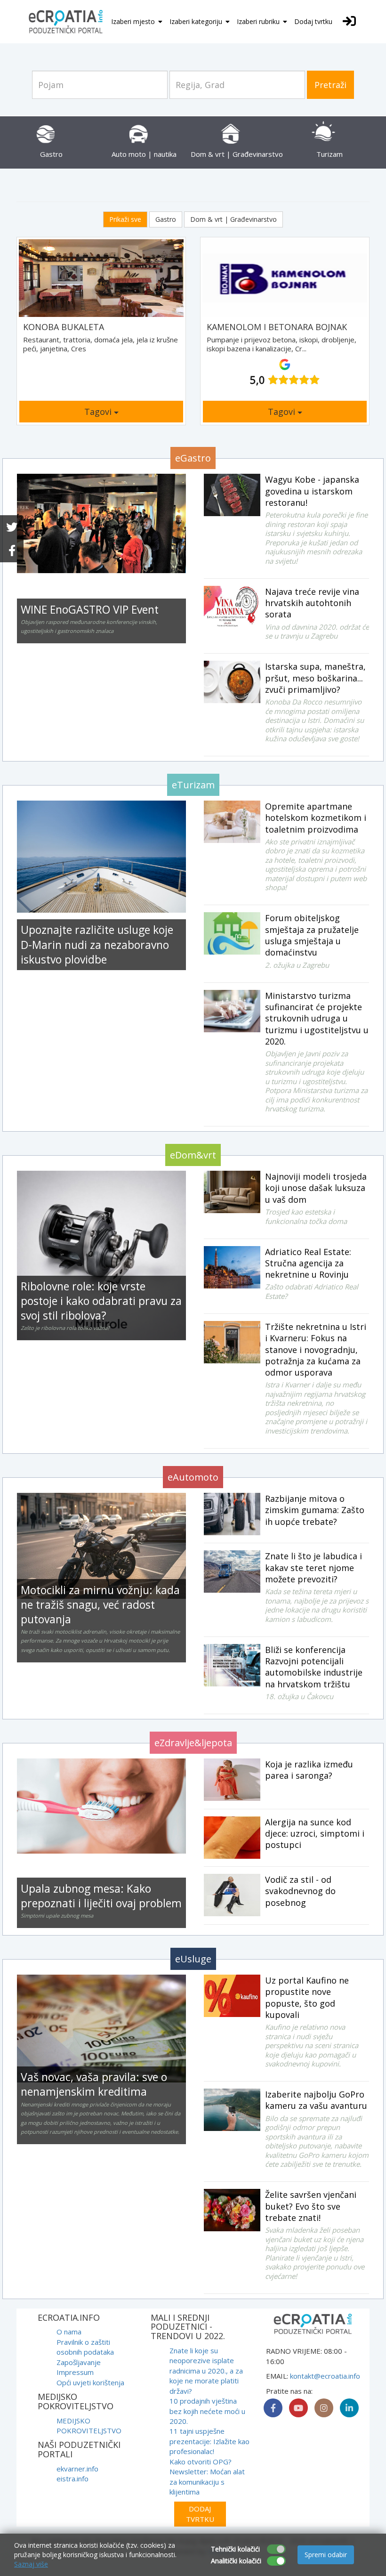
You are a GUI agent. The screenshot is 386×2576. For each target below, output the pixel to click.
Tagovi (99, 412)
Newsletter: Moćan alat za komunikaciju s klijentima (207, 2482)
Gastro (166, 219)
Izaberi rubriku (259, 21)
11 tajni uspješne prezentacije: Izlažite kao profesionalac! (209, 2441)
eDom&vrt (193, 1155)
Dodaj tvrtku (313, 21)
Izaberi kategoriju (197, 21)
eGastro (193, 458)
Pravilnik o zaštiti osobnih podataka (85, 2347)
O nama (69, 2332)
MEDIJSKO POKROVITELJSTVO (89, 2426)
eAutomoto (193, 1477)
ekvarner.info (77, 2469)
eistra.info (72, 2479)
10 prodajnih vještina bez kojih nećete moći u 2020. (207, 2411)
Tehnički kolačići (235, 2549)
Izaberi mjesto (134, 21)
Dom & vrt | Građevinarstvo (233, 219)
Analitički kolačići (236, 2561)
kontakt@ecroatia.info (325, 2376)
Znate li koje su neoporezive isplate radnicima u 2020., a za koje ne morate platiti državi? (206, 2371)
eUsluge (193, 1959)
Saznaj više (31, 2564)
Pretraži (330, 85)
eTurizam (193, 785)
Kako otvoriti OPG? (201, 2462)
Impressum (75, 2372)
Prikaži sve (125, 219)
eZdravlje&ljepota (193, 1743)
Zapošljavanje (79, 2362)
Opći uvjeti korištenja (90, 2382)
